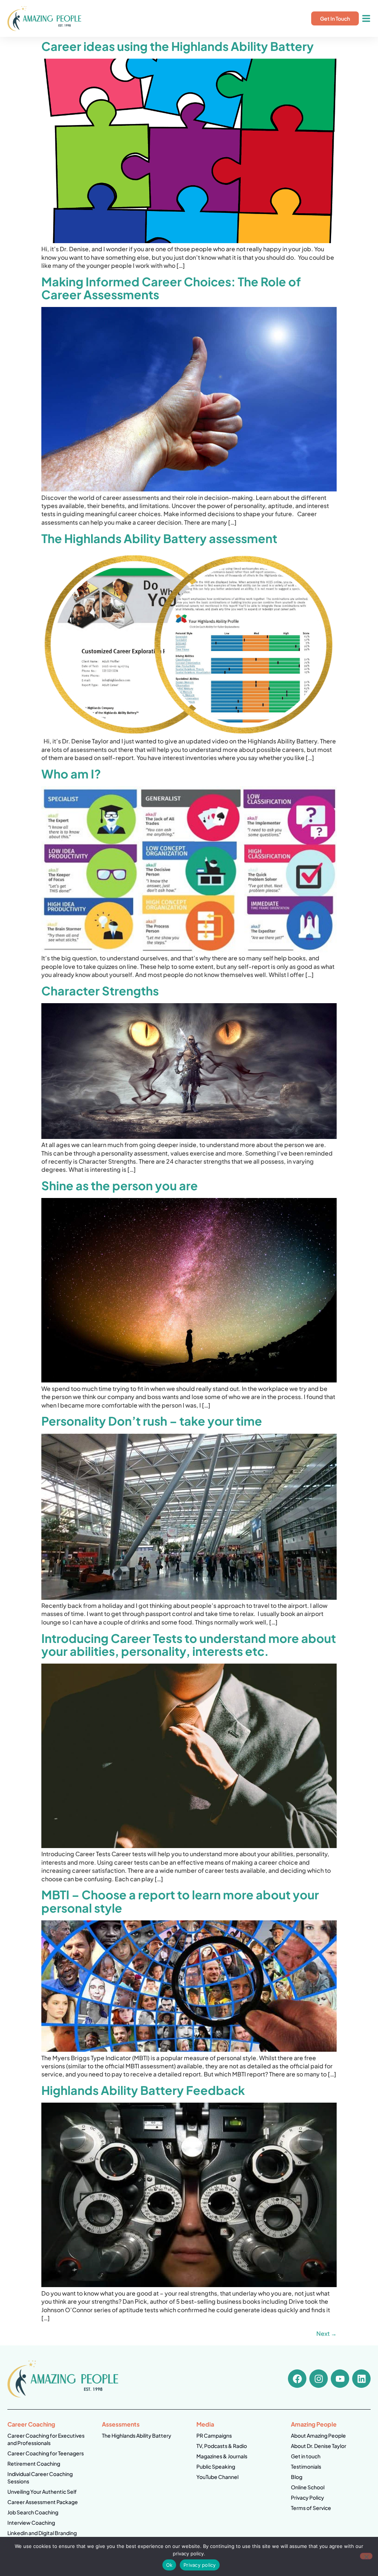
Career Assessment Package (43, 2502)
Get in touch (306, 2456)
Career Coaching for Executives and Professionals (46, 2439)
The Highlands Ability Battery (137, 2435)
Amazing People (314, 2424)
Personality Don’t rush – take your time (152, 1421)
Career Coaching (31, 2424)
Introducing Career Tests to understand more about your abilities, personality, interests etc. (189, 1645)
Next (327, 2333)
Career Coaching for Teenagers (46, 2453)
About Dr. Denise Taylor (319, 2446)
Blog (297, 2477)
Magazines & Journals (222, 2456)
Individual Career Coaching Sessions (40, 2477)
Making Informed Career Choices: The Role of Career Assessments (171, 288)
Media (205, 2424)
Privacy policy (200, 2565)
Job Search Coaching (33, 2512)
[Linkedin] (361, 2379)
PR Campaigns (214, 2435)
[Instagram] (319, 2379)
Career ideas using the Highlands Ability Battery (178, 46)
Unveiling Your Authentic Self (42, 2492)
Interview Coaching (31, 2523)
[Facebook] (297, 2379)
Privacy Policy (307, 2497)
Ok (169, 2565)
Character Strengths (100, 991)
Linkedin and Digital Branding (42, 2533)
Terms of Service (311, 2508)
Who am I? (71, 774)
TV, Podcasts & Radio (222, 2446)
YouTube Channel (217, 2477)
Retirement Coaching (34, 2463)
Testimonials (306, 2466)
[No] (366, 2556)
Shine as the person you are (120, 1185)
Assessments (121, 2424)
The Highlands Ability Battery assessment (159, 538)
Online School (308, 2487)
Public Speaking (216, 2466)
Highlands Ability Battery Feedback (143, 2090)
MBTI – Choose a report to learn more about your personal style (180, 1901)
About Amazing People (318, 2435)
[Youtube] (340, 2379)
